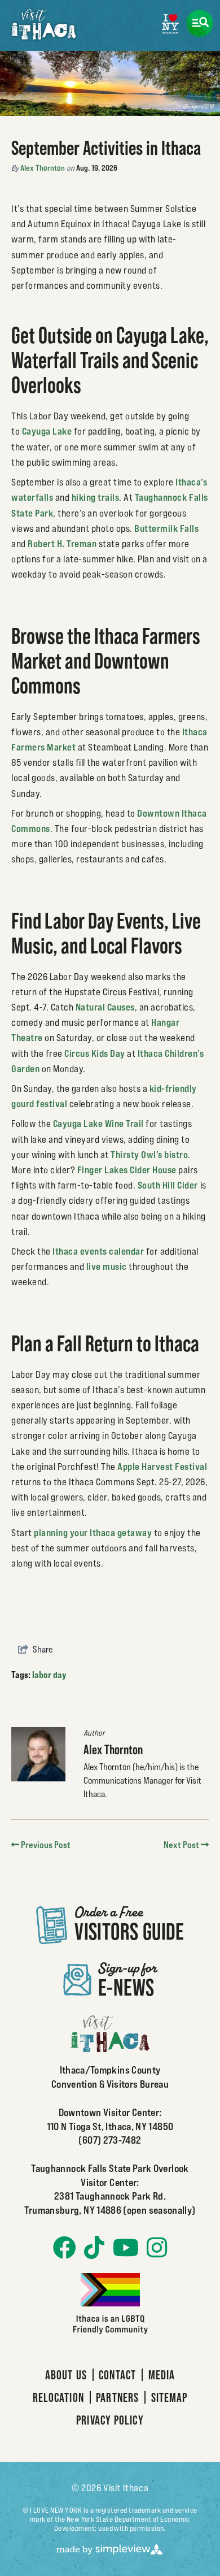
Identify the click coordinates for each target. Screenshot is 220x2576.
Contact (117, 2375)
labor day (49, 1675)
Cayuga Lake (47, 431)
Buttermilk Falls (166, 528)
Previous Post (45, 1845)
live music (107, 1267)
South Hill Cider (168, 1185)
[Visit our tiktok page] (94, 2248)
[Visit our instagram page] (157, 2248)
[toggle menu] (199, 23)
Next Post (182, 1845)
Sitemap (170, 2397)
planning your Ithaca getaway (93, 1533)
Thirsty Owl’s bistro (149, 1155)
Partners (117, 2397)
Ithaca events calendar (98, 1251)
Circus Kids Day (95, 1053)
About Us (66, 2375)
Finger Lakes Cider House (127, 1170)
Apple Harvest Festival (162, 1467)
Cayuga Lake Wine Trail (98, 1124)
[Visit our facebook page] (65, 2248)
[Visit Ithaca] (44, 24)
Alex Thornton (43, 168)
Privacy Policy (110, 2420)
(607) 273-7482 (110, 2140)
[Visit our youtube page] (126, 2248)
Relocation (58, 2397)
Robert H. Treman (62, 544)
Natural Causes (105, 1007)
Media (162, 2375)
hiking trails (96, 497)
